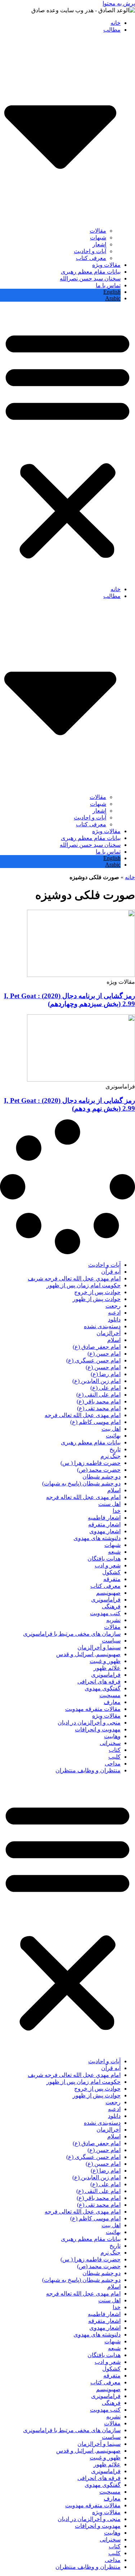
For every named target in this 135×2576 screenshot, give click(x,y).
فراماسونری (106, 1600)
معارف (112, 1702)
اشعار (99, 244)
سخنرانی (110, 1743)
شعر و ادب (108, 1565)
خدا (117, 1511)
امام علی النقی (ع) (98, 1395)
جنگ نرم (111, 1456)
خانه (116, 23)
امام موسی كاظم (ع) (95, 1422)
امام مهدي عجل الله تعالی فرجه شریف (74, 1278)
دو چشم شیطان (102, 1477)
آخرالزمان (109, 1333)
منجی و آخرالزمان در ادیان (89, 1723)
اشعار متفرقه (104, 1524)
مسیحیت (110, 1695)
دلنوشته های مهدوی (97, 1538)
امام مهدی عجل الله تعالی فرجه (83, 1415)
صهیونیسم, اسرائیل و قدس (88, 1654)
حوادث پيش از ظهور (97, 1299)
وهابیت (112, 1736)
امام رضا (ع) (106, 1374)
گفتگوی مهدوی (103, 1688)
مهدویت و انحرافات (98, 1729)
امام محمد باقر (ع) (99, 1401)
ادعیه (114, 1313)
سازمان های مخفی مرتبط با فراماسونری (72, 1634)
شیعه (114, 1552)
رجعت (113, 1306)
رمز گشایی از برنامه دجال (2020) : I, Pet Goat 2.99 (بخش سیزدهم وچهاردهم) (69, 1000)
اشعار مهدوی (105, 1531)
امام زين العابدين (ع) (96, 1381)
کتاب (115, 1750)
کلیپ (114, 1757)
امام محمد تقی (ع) (99, 1408)
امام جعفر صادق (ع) (97, 1347)
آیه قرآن (111, 1272)
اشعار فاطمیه (104, 1518)
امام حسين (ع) (103, 1367)
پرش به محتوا (119, 3)
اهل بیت (111, 1429)
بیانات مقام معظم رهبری (91, 272)
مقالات (98, 231)
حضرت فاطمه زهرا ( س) (91, 1463)
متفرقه (112, 1579)
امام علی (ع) (105, 1388)
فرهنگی (111, 1606)
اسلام (114, 1340)
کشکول (111, 1572)
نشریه (113, 1620)
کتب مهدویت (105, 1613)
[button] (67, 444)
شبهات (98, 237)
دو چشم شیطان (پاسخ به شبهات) (81, 1483)
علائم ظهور (107, 1668)
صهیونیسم (108, 1593)
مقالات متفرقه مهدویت (93, 1709)
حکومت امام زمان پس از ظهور (84, 1285)
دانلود (114, 1319)
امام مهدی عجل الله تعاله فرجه (83, 1497)
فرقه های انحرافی (99, 1682)
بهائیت (113, 1436)
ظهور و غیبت (105, 1661)
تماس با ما (108, 285)
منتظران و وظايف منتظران (88, 1770)
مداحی (113, 1764)
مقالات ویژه (106, 265)
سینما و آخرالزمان (99, 1647)
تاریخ (115, 1449)
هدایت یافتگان (104, 1559)
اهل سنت (109, 1504)
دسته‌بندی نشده (102, 1326)
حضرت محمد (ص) (99, 1470)
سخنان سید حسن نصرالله (90, 278)
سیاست (111, 1641)
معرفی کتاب (91, 258)
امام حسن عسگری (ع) (93, 1360)
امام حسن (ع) (104, 1354)
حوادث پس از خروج (97, 1292)
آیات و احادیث (90, 251)
